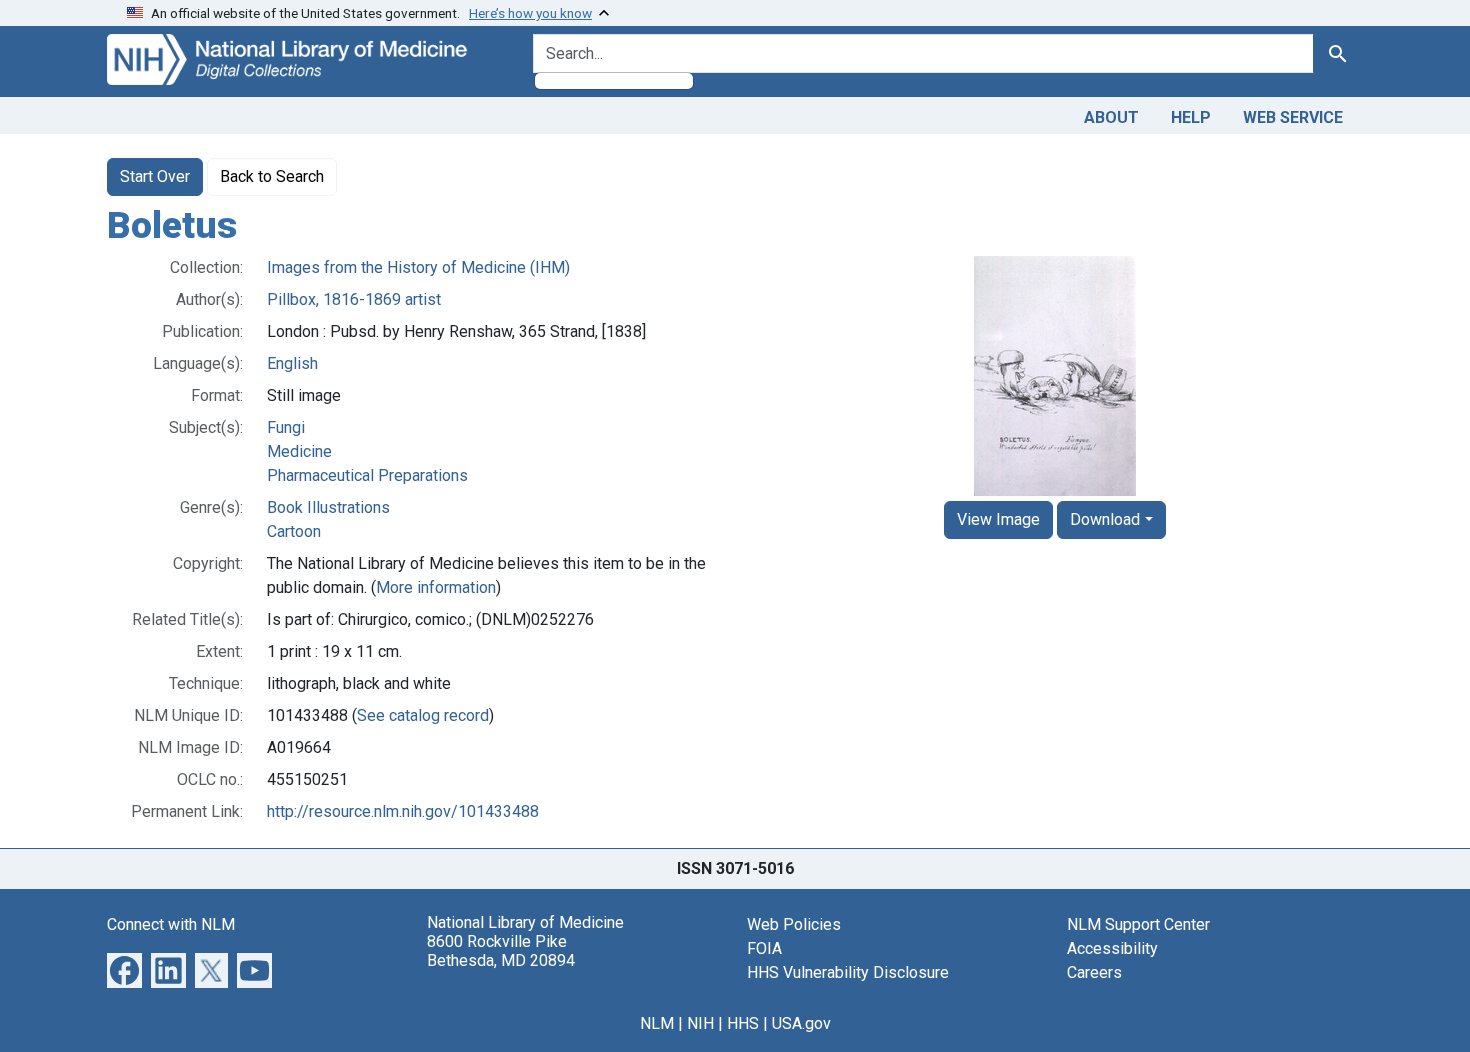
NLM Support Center (1138, 924)
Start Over (155, 176)
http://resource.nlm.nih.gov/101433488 (403, 811)
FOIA (764, 948)
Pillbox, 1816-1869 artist (354, 299)
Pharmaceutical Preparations (367, 475)
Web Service (1293, 117)
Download (1105, 519)
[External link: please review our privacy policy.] (124, 968)
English (292, 363)
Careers (1094, 972)
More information (436, 587)
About (1111, 117)
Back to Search (272, 176)
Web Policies (794, 924)
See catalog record (423, 715)
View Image (998, 519)
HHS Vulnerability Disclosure (848, 972)
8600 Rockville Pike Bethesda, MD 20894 (501, 951)
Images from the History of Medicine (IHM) (418, 267)
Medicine (299, 451)
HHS (743, 1023)
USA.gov (801, 1023)
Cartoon (294, 531)
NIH (700, 1023)
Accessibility (1112, 948)
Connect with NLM (171, 924)
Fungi (286, 427)
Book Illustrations (328, 507)
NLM (657, 1023)
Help (1191, 117)
